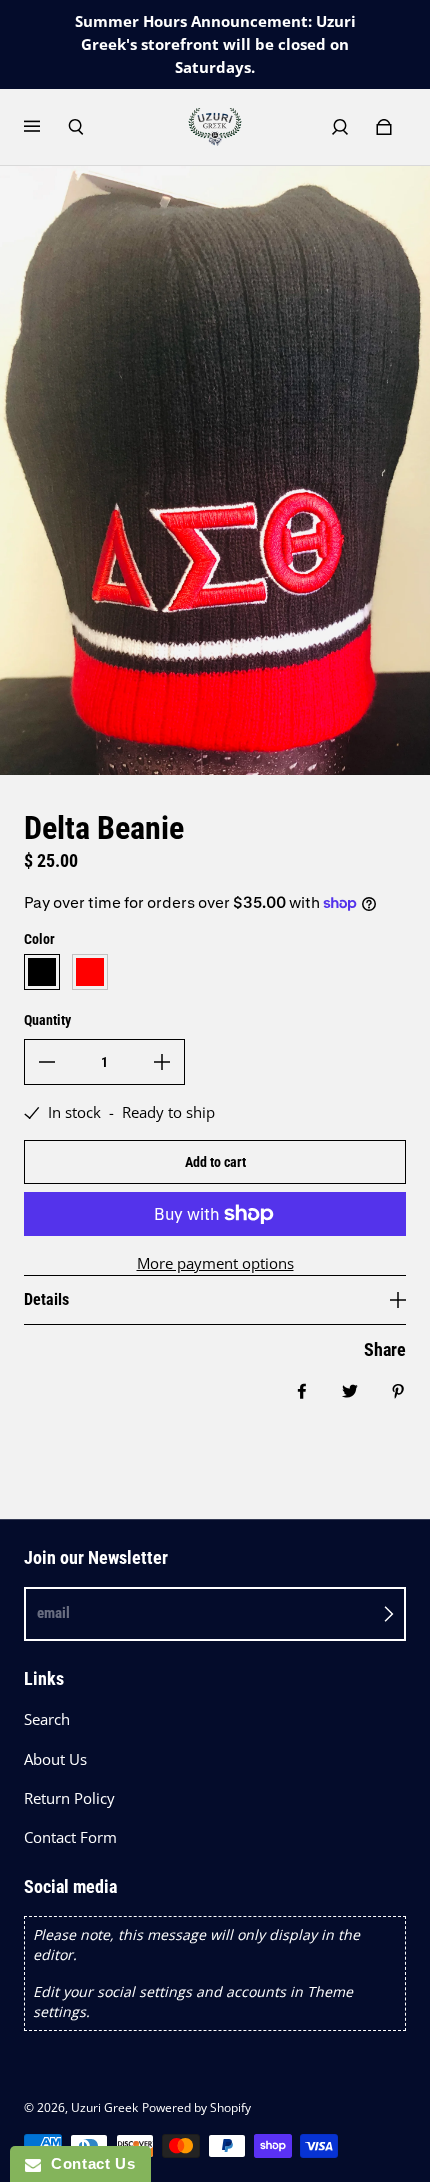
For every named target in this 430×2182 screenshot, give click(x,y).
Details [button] (46, 1299)
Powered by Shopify (196, 2107)
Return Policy (69, 1798)
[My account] (340, 127)
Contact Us (88, 2163)
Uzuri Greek (104, 2107)
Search (47, 1719)
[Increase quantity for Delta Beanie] (162, 1062)
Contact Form (70, 1837)
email (53, 1613)
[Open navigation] (46, 127)
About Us (55, 1759)
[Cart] (384, 127)
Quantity (47, 1020)
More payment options (215, 1263)
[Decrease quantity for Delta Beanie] (47, 1062)
